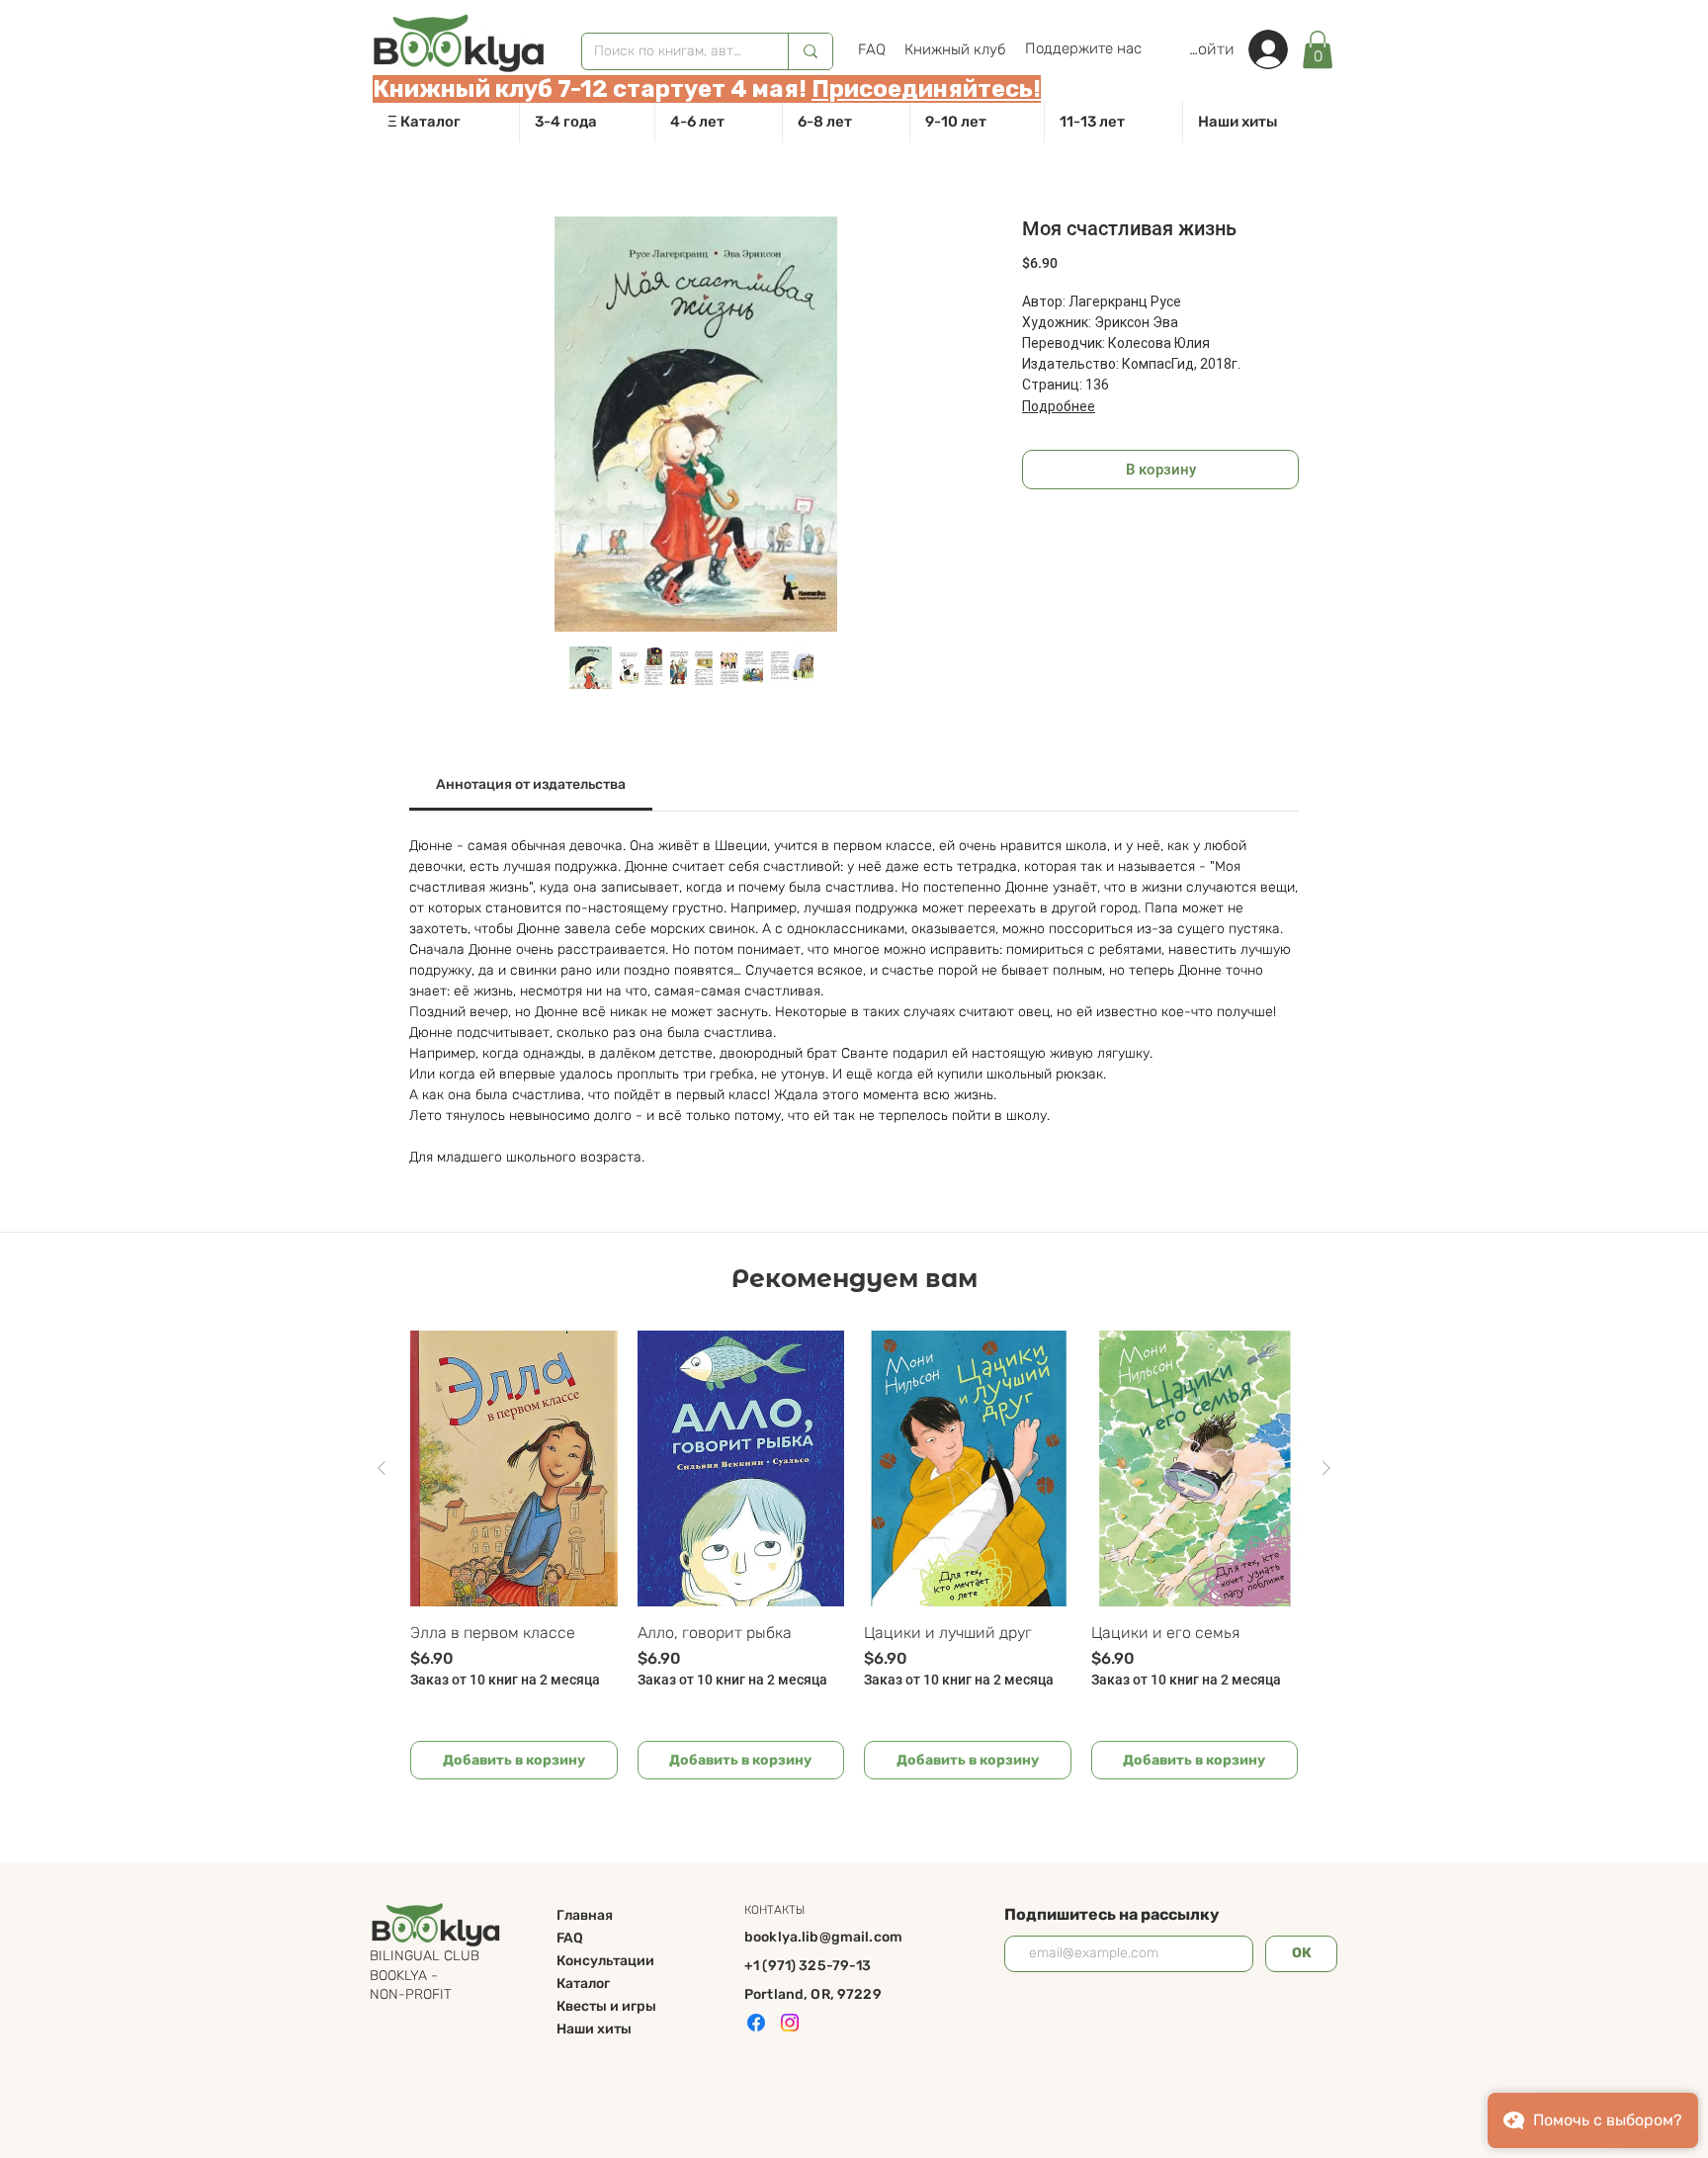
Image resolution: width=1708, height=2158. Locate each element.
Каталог (583, 1984)
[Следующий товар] (1326, 1468)
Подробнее (1059, 406)
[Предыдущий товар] (382, 1468)
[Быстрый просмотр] (514, 1468)
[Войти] (1278, 49)
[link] (1318, 49)
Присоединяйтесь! (926, 89)
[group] (854, 1555)
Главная (585, 1915)
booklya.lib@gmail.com (823, 1937)
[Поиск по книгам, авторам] (810, 51)
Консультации (605, 1961)
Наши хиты (594, 2029)
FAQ (570, 1938)
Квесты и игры (606, 2006)
